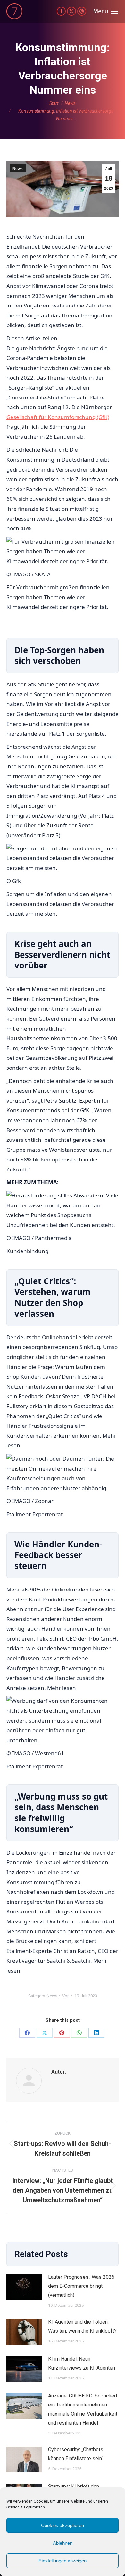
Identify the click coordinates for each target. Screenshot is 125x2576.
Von (66, 1996)
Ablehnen (63, 2543)
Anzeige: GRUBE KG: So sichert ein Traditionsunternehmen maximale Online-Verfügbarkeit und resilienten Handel (83, 2409)
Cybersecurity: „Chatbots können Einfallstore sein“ (76, 2454)
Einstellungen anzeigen (63, 2561)
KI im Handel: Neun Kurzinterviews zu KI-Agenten (82, 2363)
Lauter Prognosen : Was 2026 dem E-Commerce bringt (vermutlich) (81, 2286)
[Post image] (24, 2287)
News (18, 169)
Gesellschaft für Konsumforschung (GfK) (58, 417)
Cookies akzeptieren (63, 2525)
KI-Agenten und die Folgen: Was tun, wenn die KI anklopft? (82, 2326)
